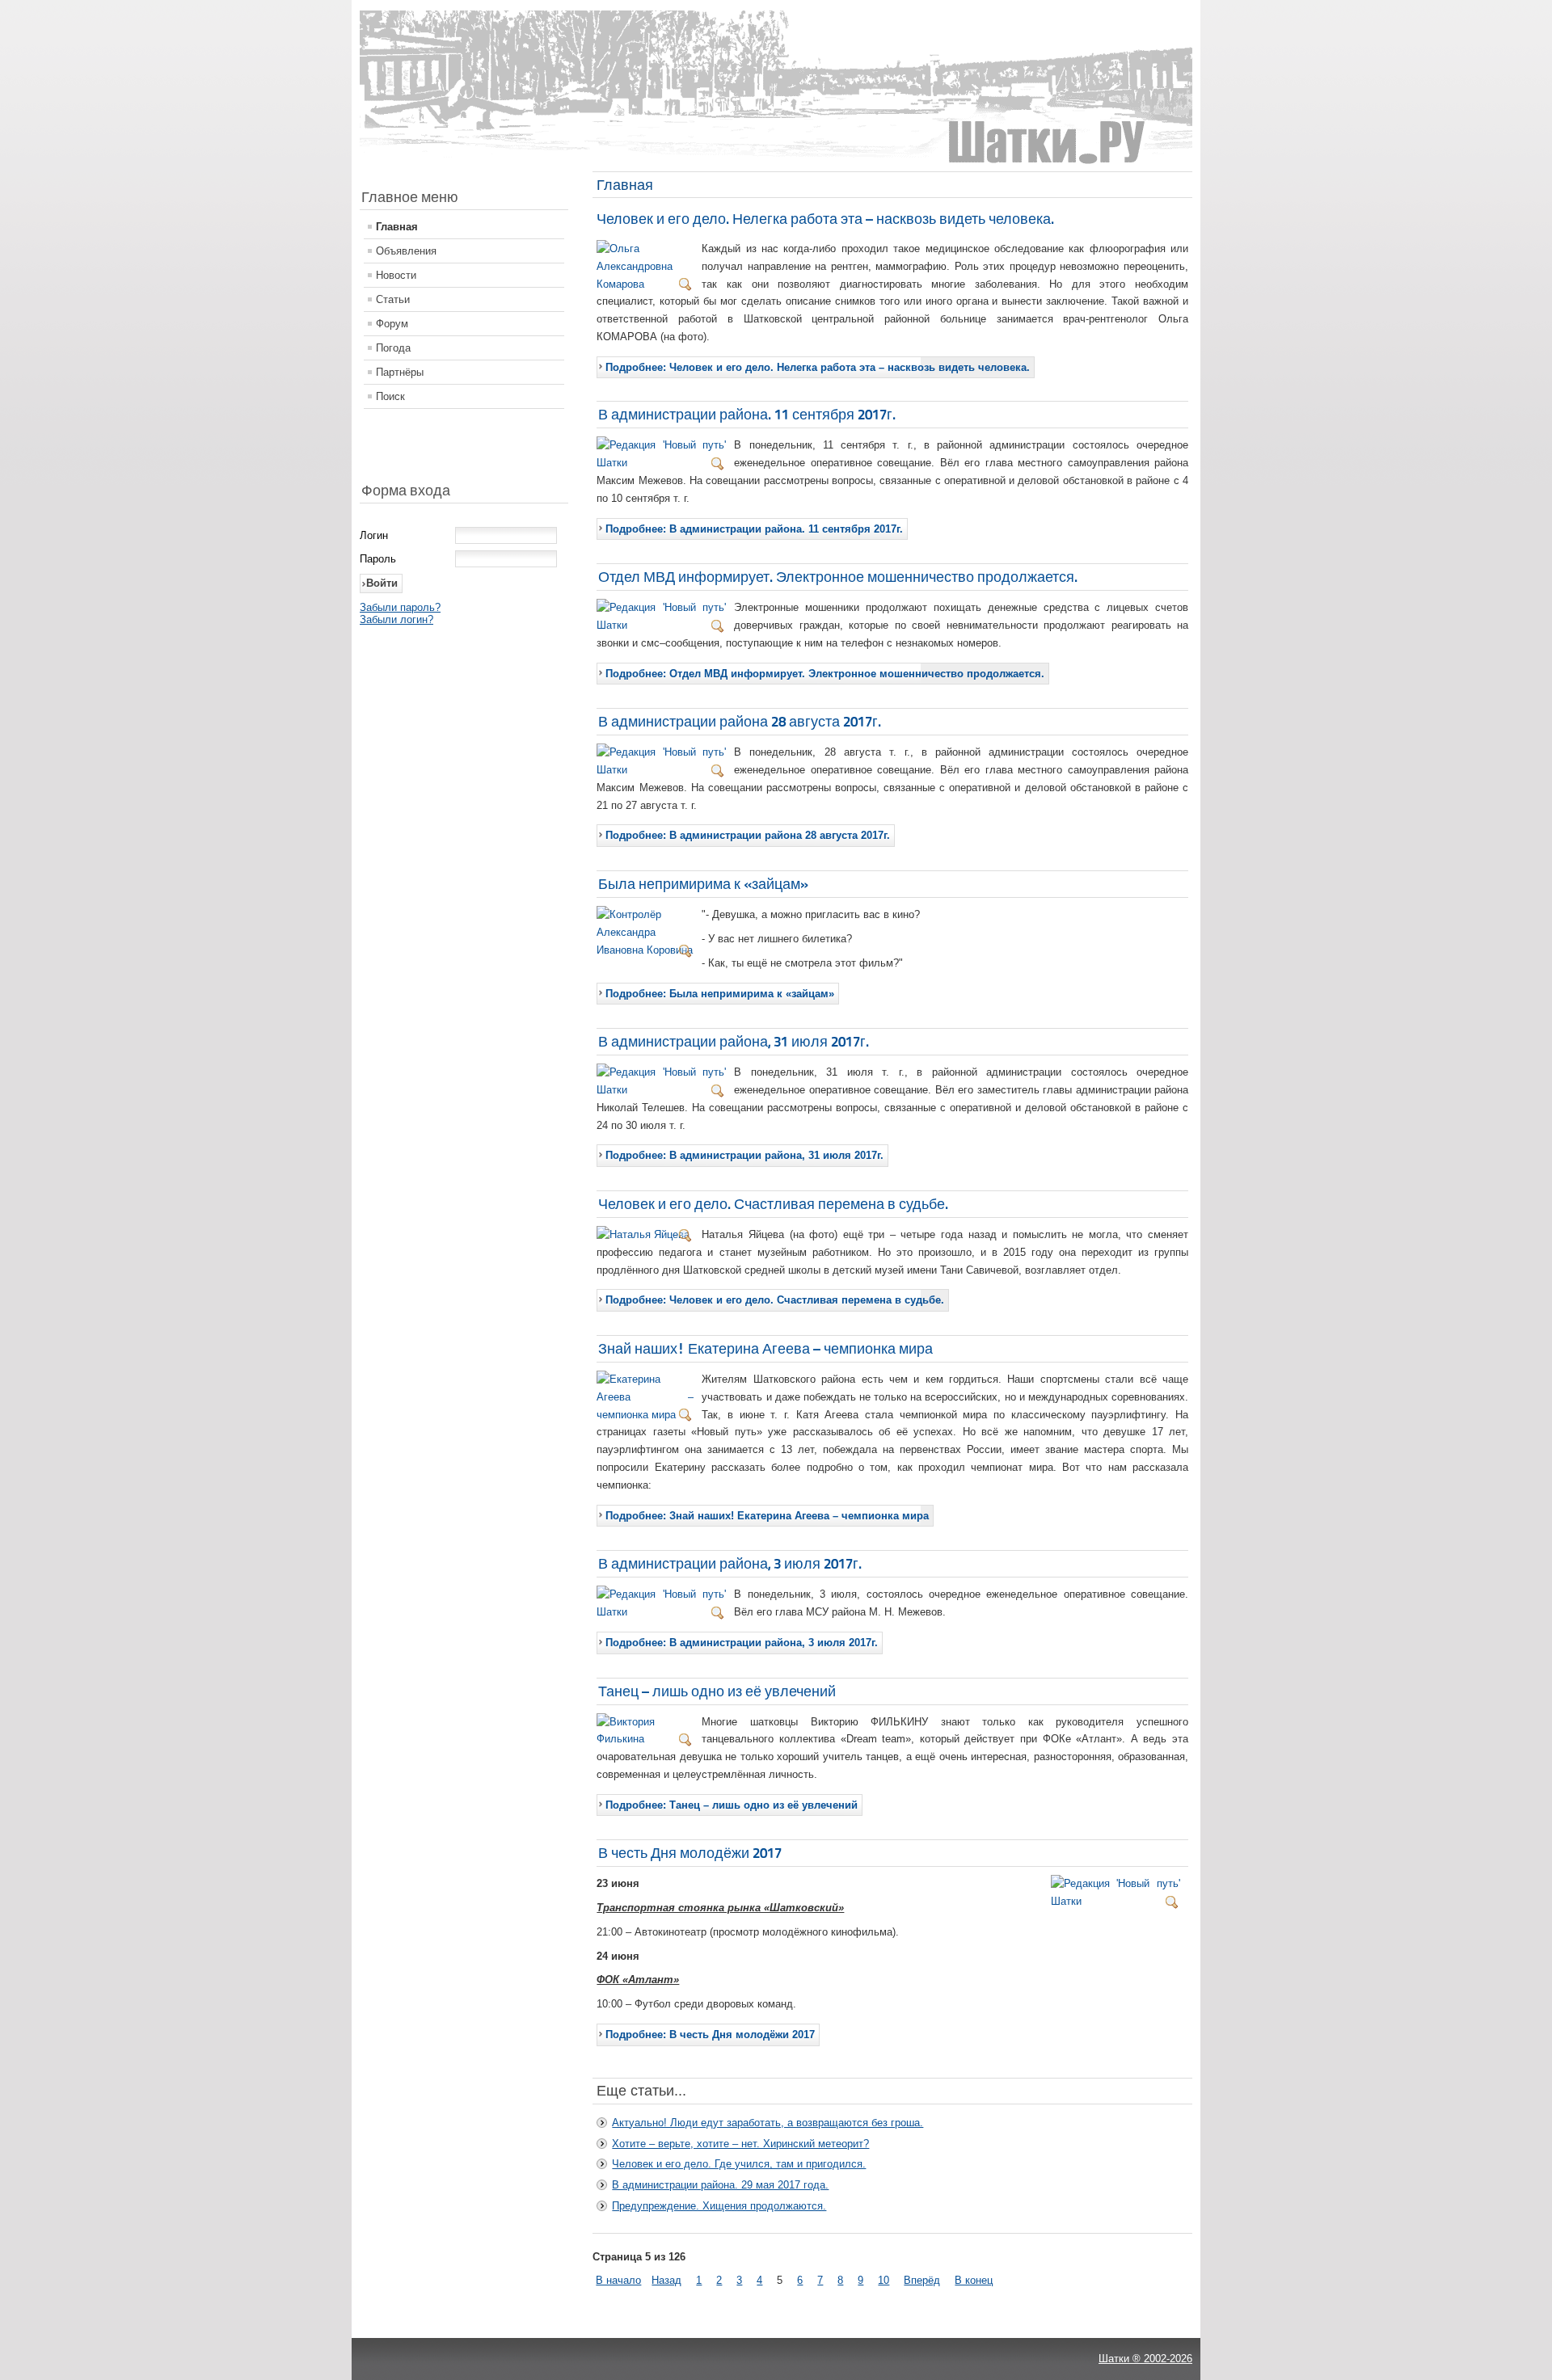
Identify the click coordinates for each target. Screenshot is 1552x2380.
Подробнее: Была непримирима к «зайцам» (720, 994)
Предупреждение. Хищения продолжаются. (719, 2206)
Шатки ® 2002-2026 (1145, 2359)
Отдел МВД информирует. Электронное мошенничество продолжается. (838, 577)
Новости (396, 275)
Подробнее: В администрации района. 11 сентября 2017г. (754, 529)
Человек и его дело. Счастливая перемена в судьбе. (773, 1204)
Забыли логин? (396, 619)
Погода (393, 348)
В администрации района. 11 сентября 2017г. (747, 414)
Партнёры (400, 372)
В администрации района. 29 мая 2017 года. (720, 2185)
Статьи (393, 299)
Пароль (378, 559)
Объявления (406, 251)
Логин (374, 535)
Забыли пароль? (400, 607)
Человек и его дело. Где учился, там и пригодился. (739, 2164)
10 (884, 2280)
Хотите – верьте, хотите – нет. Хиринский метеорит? (740, 2144)
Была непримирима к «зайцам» (703, 884)
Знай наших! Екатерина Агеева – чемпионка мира (765, 1348)
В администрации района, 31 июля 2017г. (734, 1041)
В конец (974, 2280)
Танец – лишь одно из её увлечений (717, 1691)
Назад (666, 2280)
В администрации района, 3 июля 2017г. (730, 1563)
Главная (397, 227)
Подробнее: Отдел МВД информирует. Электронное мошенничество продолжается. (825, 674)
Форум (392, 324)
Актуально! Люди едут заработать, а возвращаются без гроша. (768, 2123)
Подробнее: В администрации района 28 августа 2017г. (748, 835)
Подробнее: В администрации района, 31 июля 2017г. (744, 1155)
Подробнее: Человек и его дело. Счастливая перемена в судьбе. (775, 1300)
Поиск (390, 396)
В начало (618, 2280)
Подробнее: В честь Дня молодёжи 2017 (710, 2035)
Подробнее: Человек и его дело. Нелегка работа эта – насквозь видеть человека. (818, 367)
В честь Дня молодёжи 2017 (690, 1853)
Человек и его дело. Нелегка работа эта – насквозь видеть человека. (825, 219)
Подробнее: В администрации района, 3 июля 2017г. (742, 1643)
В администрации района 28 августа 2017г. (740, 721)
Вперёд (922, 2280)
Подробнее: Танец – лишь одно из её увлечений (732, 1805)
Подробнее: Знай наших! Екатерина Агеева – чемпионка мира (767, 1516)
